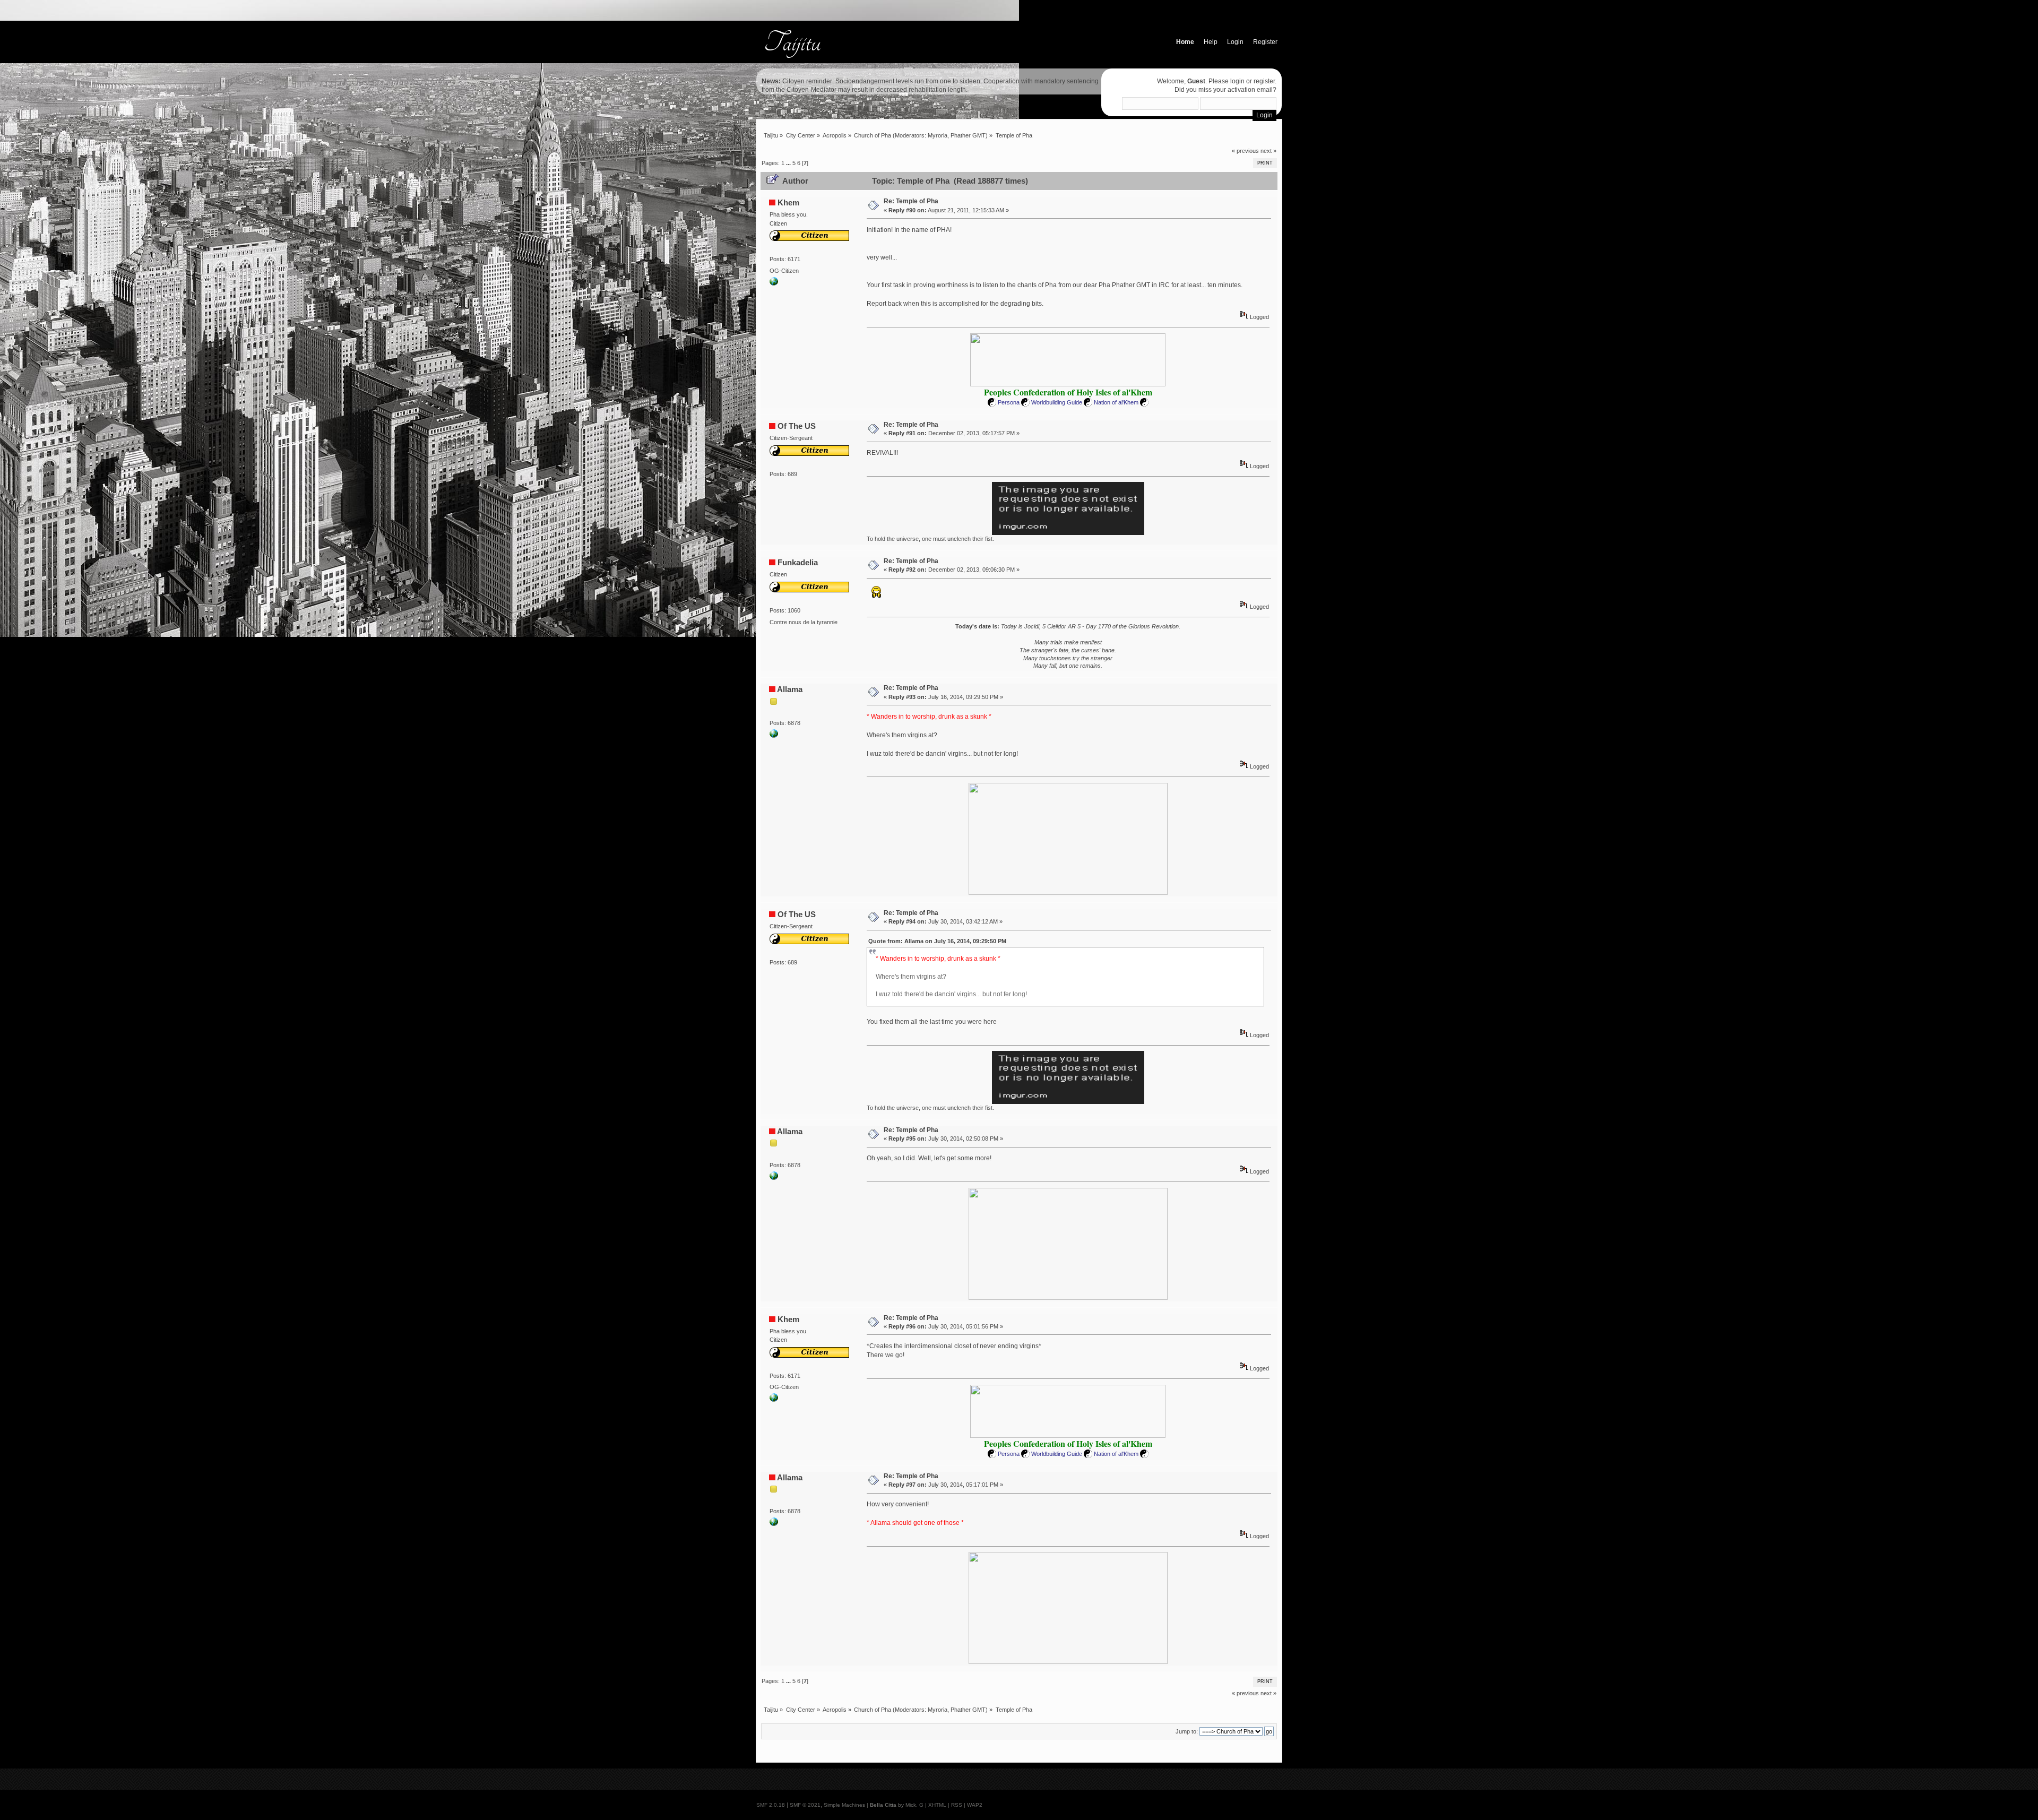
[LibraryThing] (774, 736)
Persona (1009, 402)
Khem (788, 202)
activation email (1250, 90)
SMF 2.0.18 (771, 1805)
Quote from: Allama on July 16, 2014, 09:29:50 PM (937, 941)
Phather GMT (968, 135)
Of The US (797, 426)
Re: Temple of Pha (911, 201)
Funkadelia (798, 562)
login (1237, 81)
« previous (1245, 151)
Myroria (938, 135)
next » (1268, 151)
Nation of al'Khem (1116, 402)
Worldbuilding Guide (1057, 402)
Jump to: (1187, 1731)
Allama (790, 689)
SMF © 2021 (805, 1805)
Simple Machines (844, 1805)
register (1264, 81)
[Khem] (774, 283)
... (789, 163)
